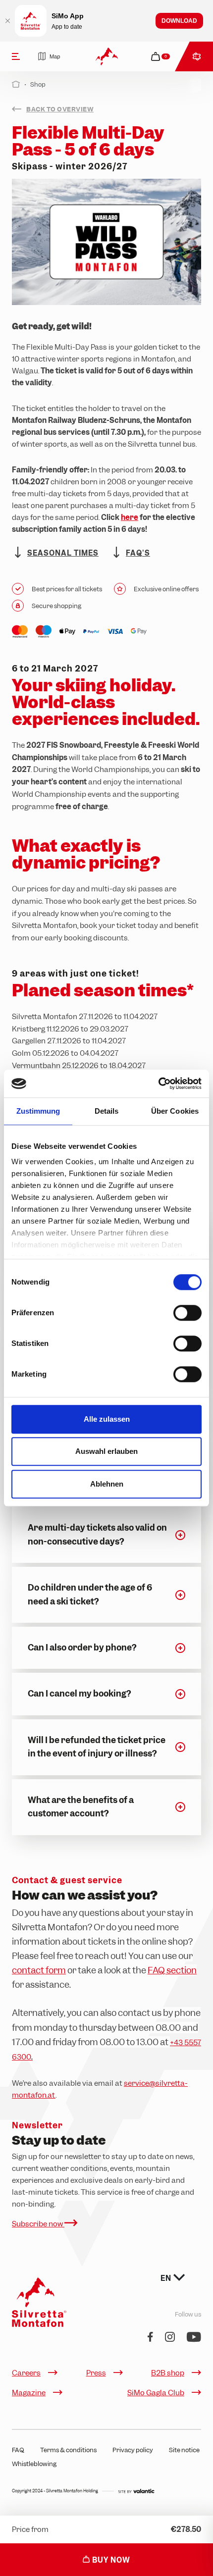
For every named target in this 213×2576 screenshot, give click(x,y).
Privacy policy (133, 2450)
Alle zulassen (107, 1419)
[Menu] (16, 56)
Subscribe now (38, 2224)
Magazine (29, 2393)
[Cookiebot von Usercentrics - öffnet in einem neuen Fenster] (158, 1083)
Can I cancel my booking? (79, 1694)
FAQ (18, 2450)
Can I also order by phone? (82, 1648)
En (167, 2278)
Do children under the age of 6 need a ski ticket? (90, 1594)
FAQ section (172, 1970)
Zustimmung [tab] (38, 1111)
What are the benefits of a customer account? (81, 1807)
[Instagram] (170, 2338)
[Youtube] (194, 2338)
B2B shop (168, 2373)
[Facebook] (150, 2338)
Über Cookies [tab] (175, 1111)
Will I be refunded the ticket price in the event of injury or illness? (97, 1747)
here (130, 517)
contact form (39, 1970)
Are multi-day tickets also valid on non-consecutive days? (97, 1534)
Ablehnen (107, 1484)
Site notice (184, 2450)
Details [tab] (107, 1111)
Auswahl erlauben (106, 1451)
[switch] (187, 1313)
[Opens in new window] (136, 2491)
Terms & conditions (68, 2450)
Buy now (110, 2560)
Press (96, 2373)
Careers (26, 2373)
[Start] (16, 84)
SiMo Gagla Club (156, 2393)
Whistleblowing (34, 2464)
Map (55, 56)
